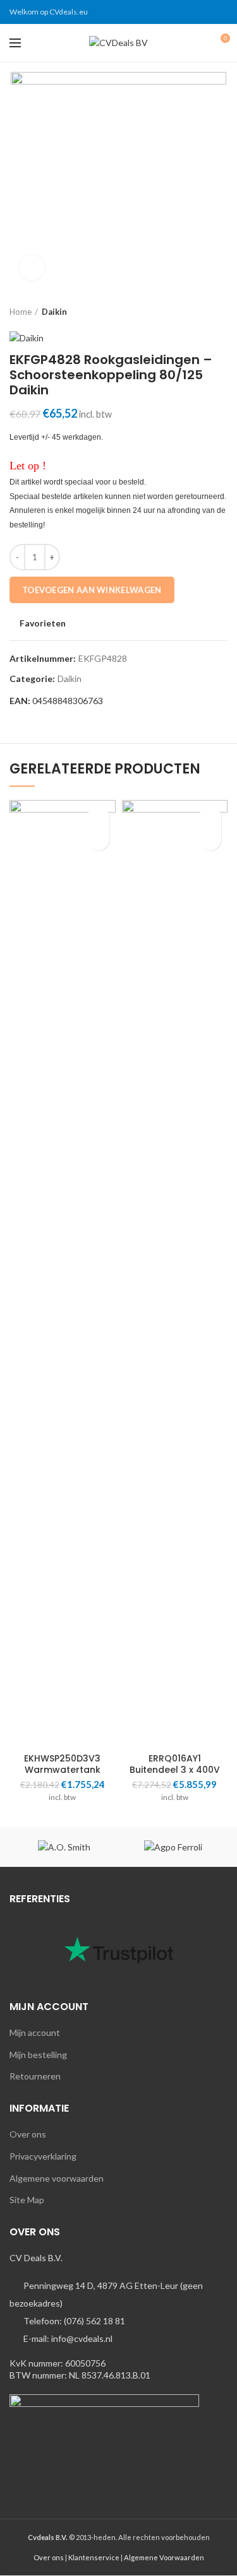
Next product (221, 312)
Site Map (27, 2200)
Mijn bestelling (38, 2055)
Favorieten (43, 623)
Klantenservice (94, 2557)
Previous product (196, 312)
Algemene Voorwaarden (164, 2557)
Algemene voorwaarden (57, 2178)
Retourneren (35, 2076)
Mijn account (35, 2032)
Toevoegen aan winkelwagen (92, 590)
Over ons (28, 2134)
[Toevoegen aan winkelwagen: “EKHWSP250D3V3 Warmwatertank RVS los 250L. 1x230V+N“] (98, 839)
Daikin (54, 312)
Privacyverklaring (43, 2156)
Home (21, 312)
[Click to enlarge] (32, 268)
